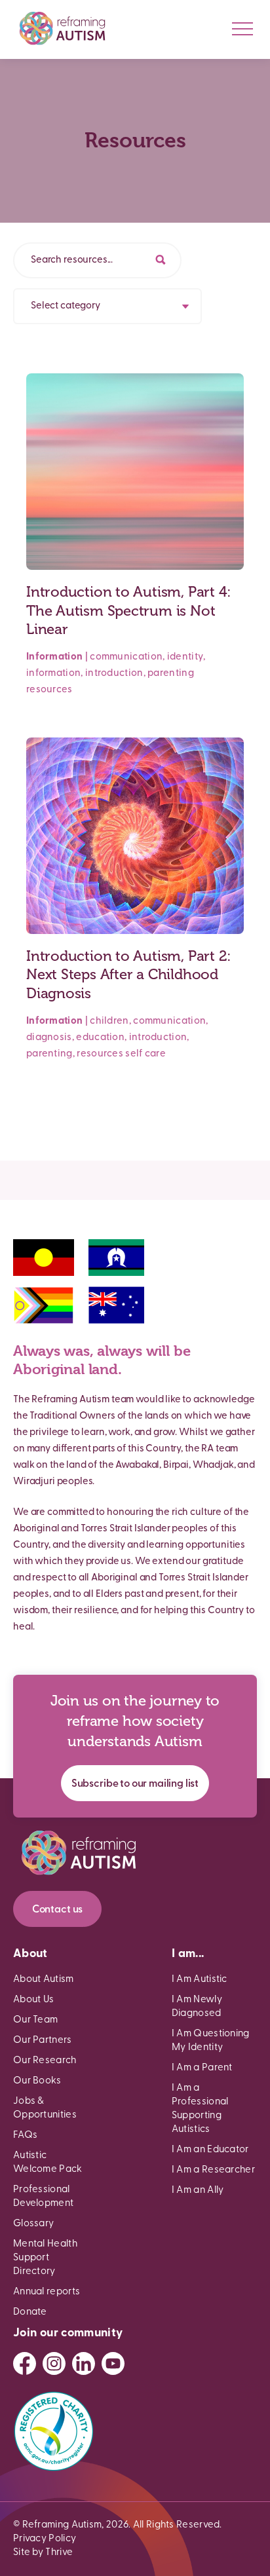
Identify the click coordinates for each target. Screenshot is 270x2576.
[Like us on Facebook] (25, 2363)
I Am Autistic (200, 1980)
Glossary (33, 2224)
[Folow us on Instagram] (54, 2363)
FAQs (25, 2136)
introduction (114, 674)
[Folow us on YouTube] (113, 2363)
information (53, 674)
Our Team (35, 2020)
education (100, 1038)
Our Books (37, 2081)
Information (54, 657)
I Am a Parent (202, 2068)
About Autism (44, 1980)
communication (126, 657)
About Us (33, 2000)
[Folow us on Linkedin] (84, 2363)
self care (145, 1054)
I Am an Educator (210, 2150)
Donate (30, 2312)
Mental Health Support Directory (45, 2258)
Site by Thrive (43, 2553)
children (109, 1021)
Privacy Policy (45, 2539)
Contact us (57, 1910)
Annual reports (47, 2292)
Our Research (45, 2061)
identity (185, 657)
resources (49, 690)
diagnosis (49, 1038)
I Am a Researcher (213, 2170)
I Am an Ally (198, 2191)
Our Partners (43, 2041)
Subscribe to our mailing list (135, 1784)
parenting (171, 674)
